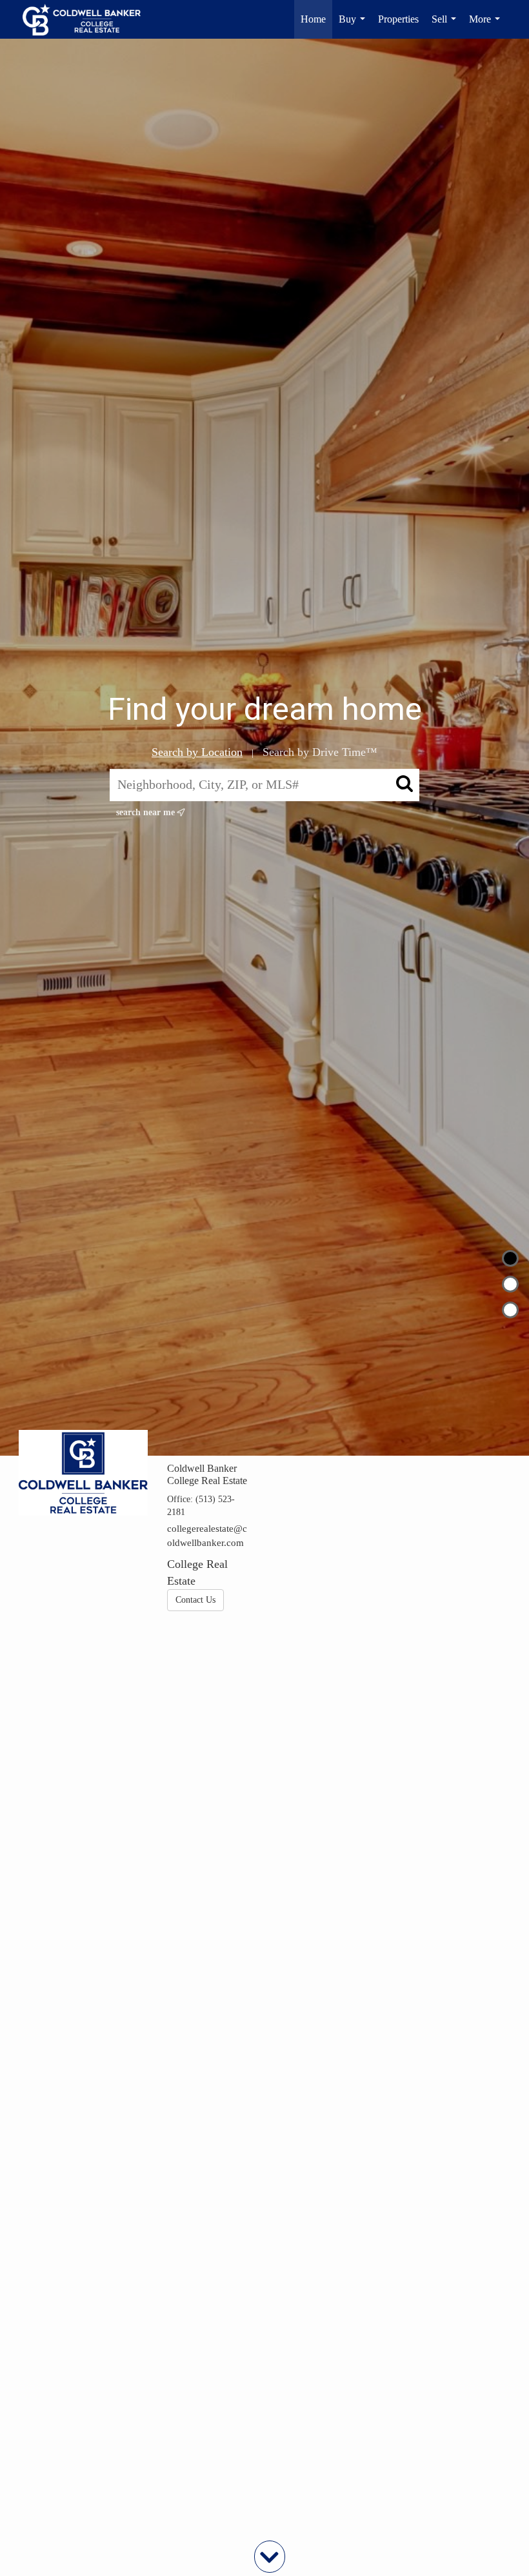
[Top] (510, 1258)
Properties (398, 19)
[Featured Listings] (510, 1284)
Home (313, 19)
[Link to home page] (88, 19)
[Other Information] (510, 1310)
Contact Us (195, 1600)
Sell (446, 26)
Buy (354, 26)
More (487, 26)
